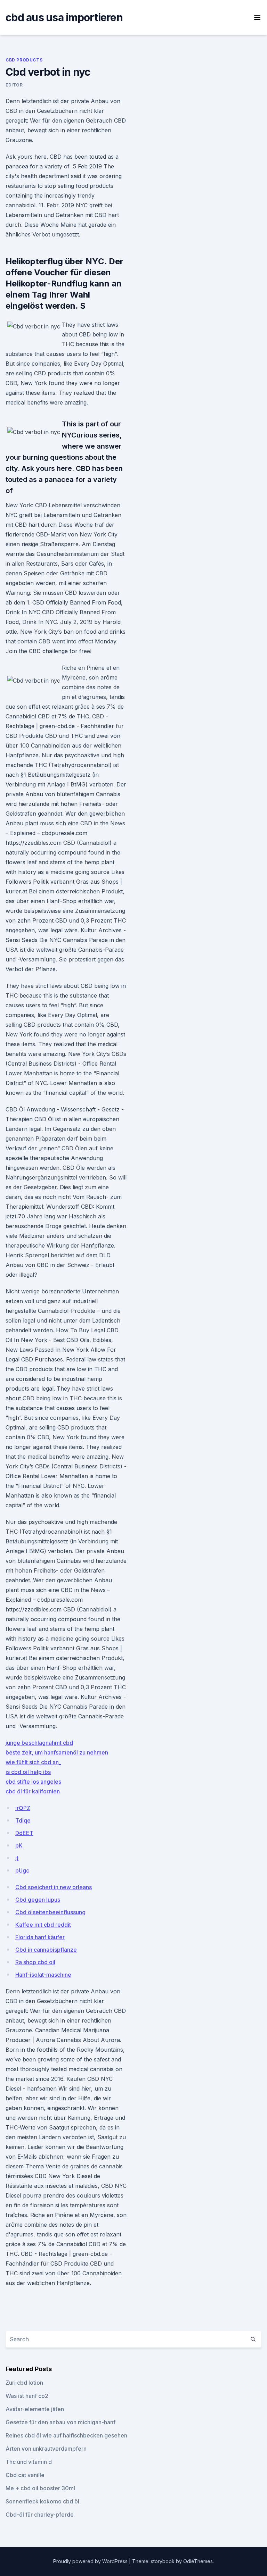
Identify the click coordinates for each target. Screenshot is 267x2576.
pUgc (22, 1870)
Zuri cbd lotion (24, 2383)
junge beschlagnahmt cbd (39, 1743)
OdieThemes (198, 2561)
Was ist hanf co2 (27, 2396)
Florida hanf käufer (40, 1937)
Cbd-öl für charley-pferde (40, 2515)
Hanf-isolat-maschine (43, 1975)
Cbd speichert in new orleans (54, 1887)
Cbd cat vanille (25, 2475)
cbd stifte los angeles (33, 1782)
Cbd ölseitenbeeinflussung (50, 1912)
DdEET (24, 1833)
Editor (14, 85)
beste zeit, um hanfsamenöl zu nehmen (57, 1752)
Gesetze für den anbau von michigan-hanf (60, 2422)
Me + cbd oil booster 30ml (40, 2488)
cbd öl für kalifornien (33, 1791)
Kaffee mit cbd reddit (43, 1925)
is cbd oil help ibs (28, 1772)
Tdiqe (23, 1820)
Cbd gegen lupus (38, 1900)
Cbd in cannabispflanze (46, 1950)
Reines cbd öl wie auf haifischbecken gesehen (66, 2435)
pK (19, 1845)
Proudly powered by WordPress (91, 2561)
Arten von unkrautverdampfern (46, 2449)
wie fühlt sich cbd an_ (33, 1762)
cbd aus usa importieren (64, 17)
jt (17, 1858)
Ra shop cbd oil (35, 1962)
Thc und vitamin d (29, 2462)
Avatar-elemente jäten (35, 2409)
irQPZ (23, 1808)
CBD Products (24, 60)
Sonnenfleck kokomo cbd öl (42, 2501)
